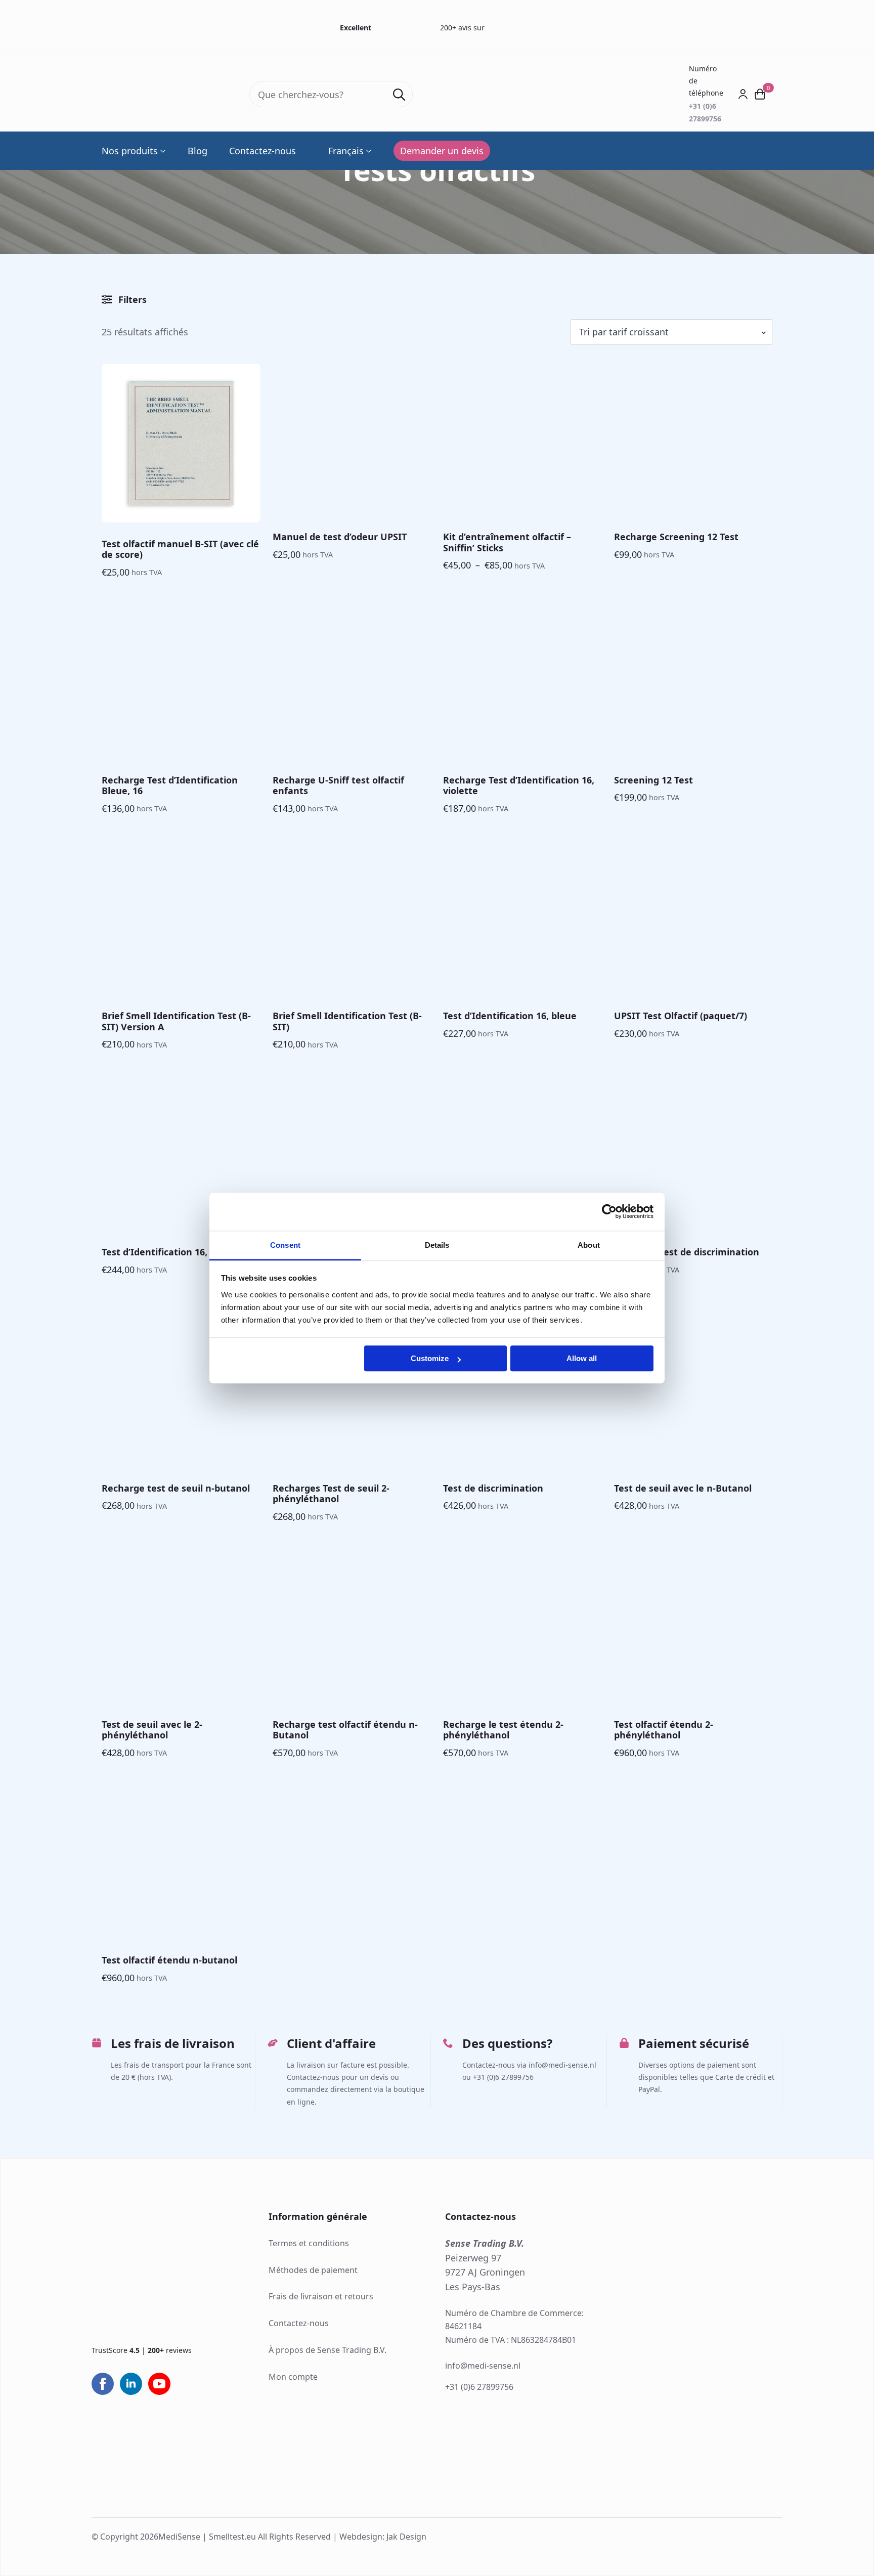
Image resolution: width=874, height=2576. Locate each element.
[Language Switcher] (368, 151)
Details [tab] (437, 1245)
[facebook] (103, 2384)
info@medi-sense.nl (483, 2366)
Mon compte (293, 2377)
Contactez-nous (263, 151)
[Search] (399, 95)
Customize (430, 1358)
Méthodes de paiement (313, 2270)
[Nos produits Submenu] (162, 151)
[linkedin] (131, 2384)
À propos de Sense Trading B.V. (327, 2350)
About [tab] (589, 1245)
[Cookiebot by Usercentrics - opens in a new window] (609, 1211)
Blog (198, 151)
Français (346, 151)
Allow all (582, 1358)
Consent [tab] (285, 1245)
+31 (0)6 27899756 (479, 2387)
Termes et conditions (309, 2243)
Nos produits (130, 151)
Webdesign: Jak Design (383, 2537)
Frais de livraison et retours (321, 2297)
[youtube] (159, 2384)
